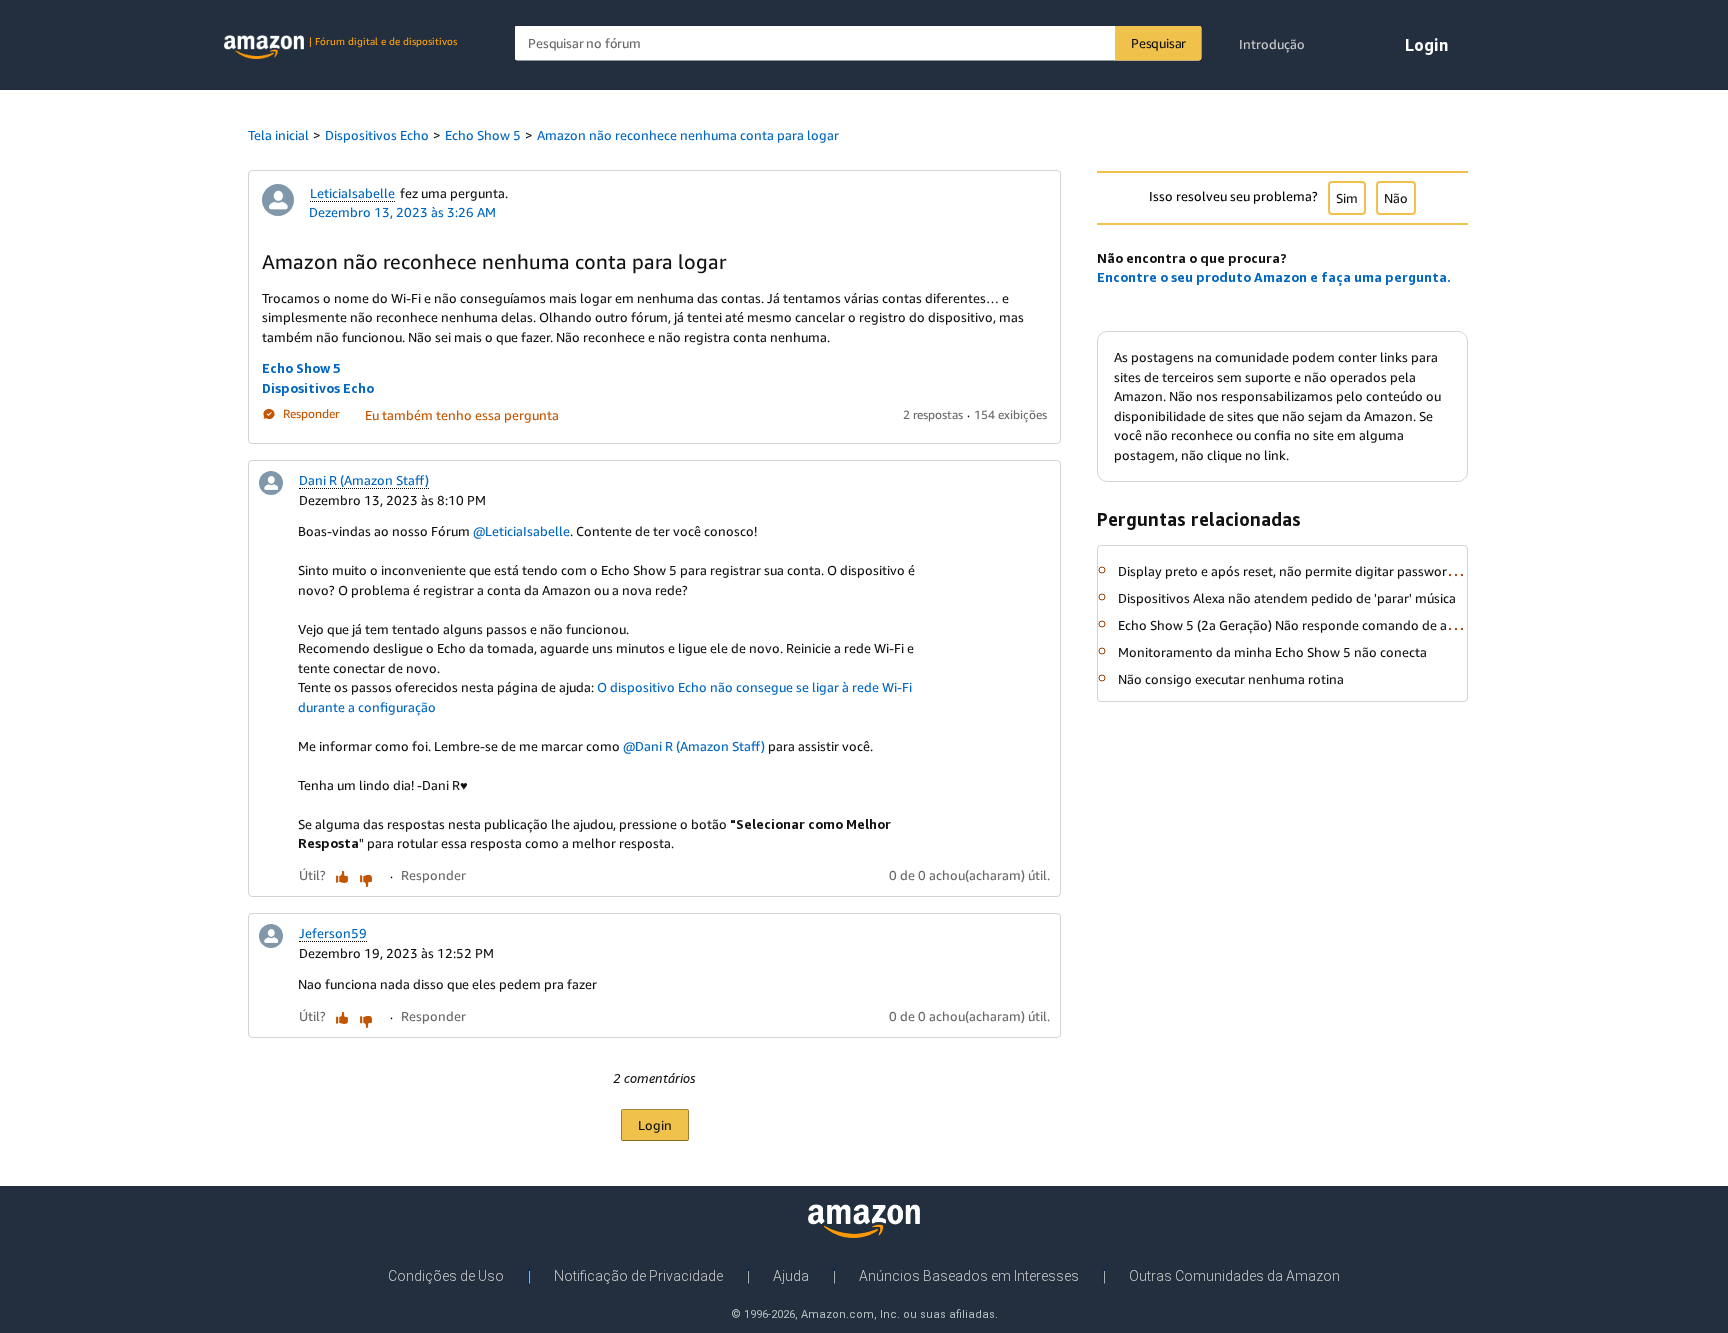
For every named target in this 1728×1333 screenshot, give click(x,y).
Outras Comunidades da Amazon (1234, 1276)
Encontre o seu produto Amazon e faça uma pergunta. (1274, 277)
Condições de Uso (446, 1276)
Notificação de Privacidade (638, 1276)
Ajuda (791, 1276)
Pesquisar (1158, 43)
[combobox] (858, 43)
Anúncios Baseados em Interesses (969, 1276)
